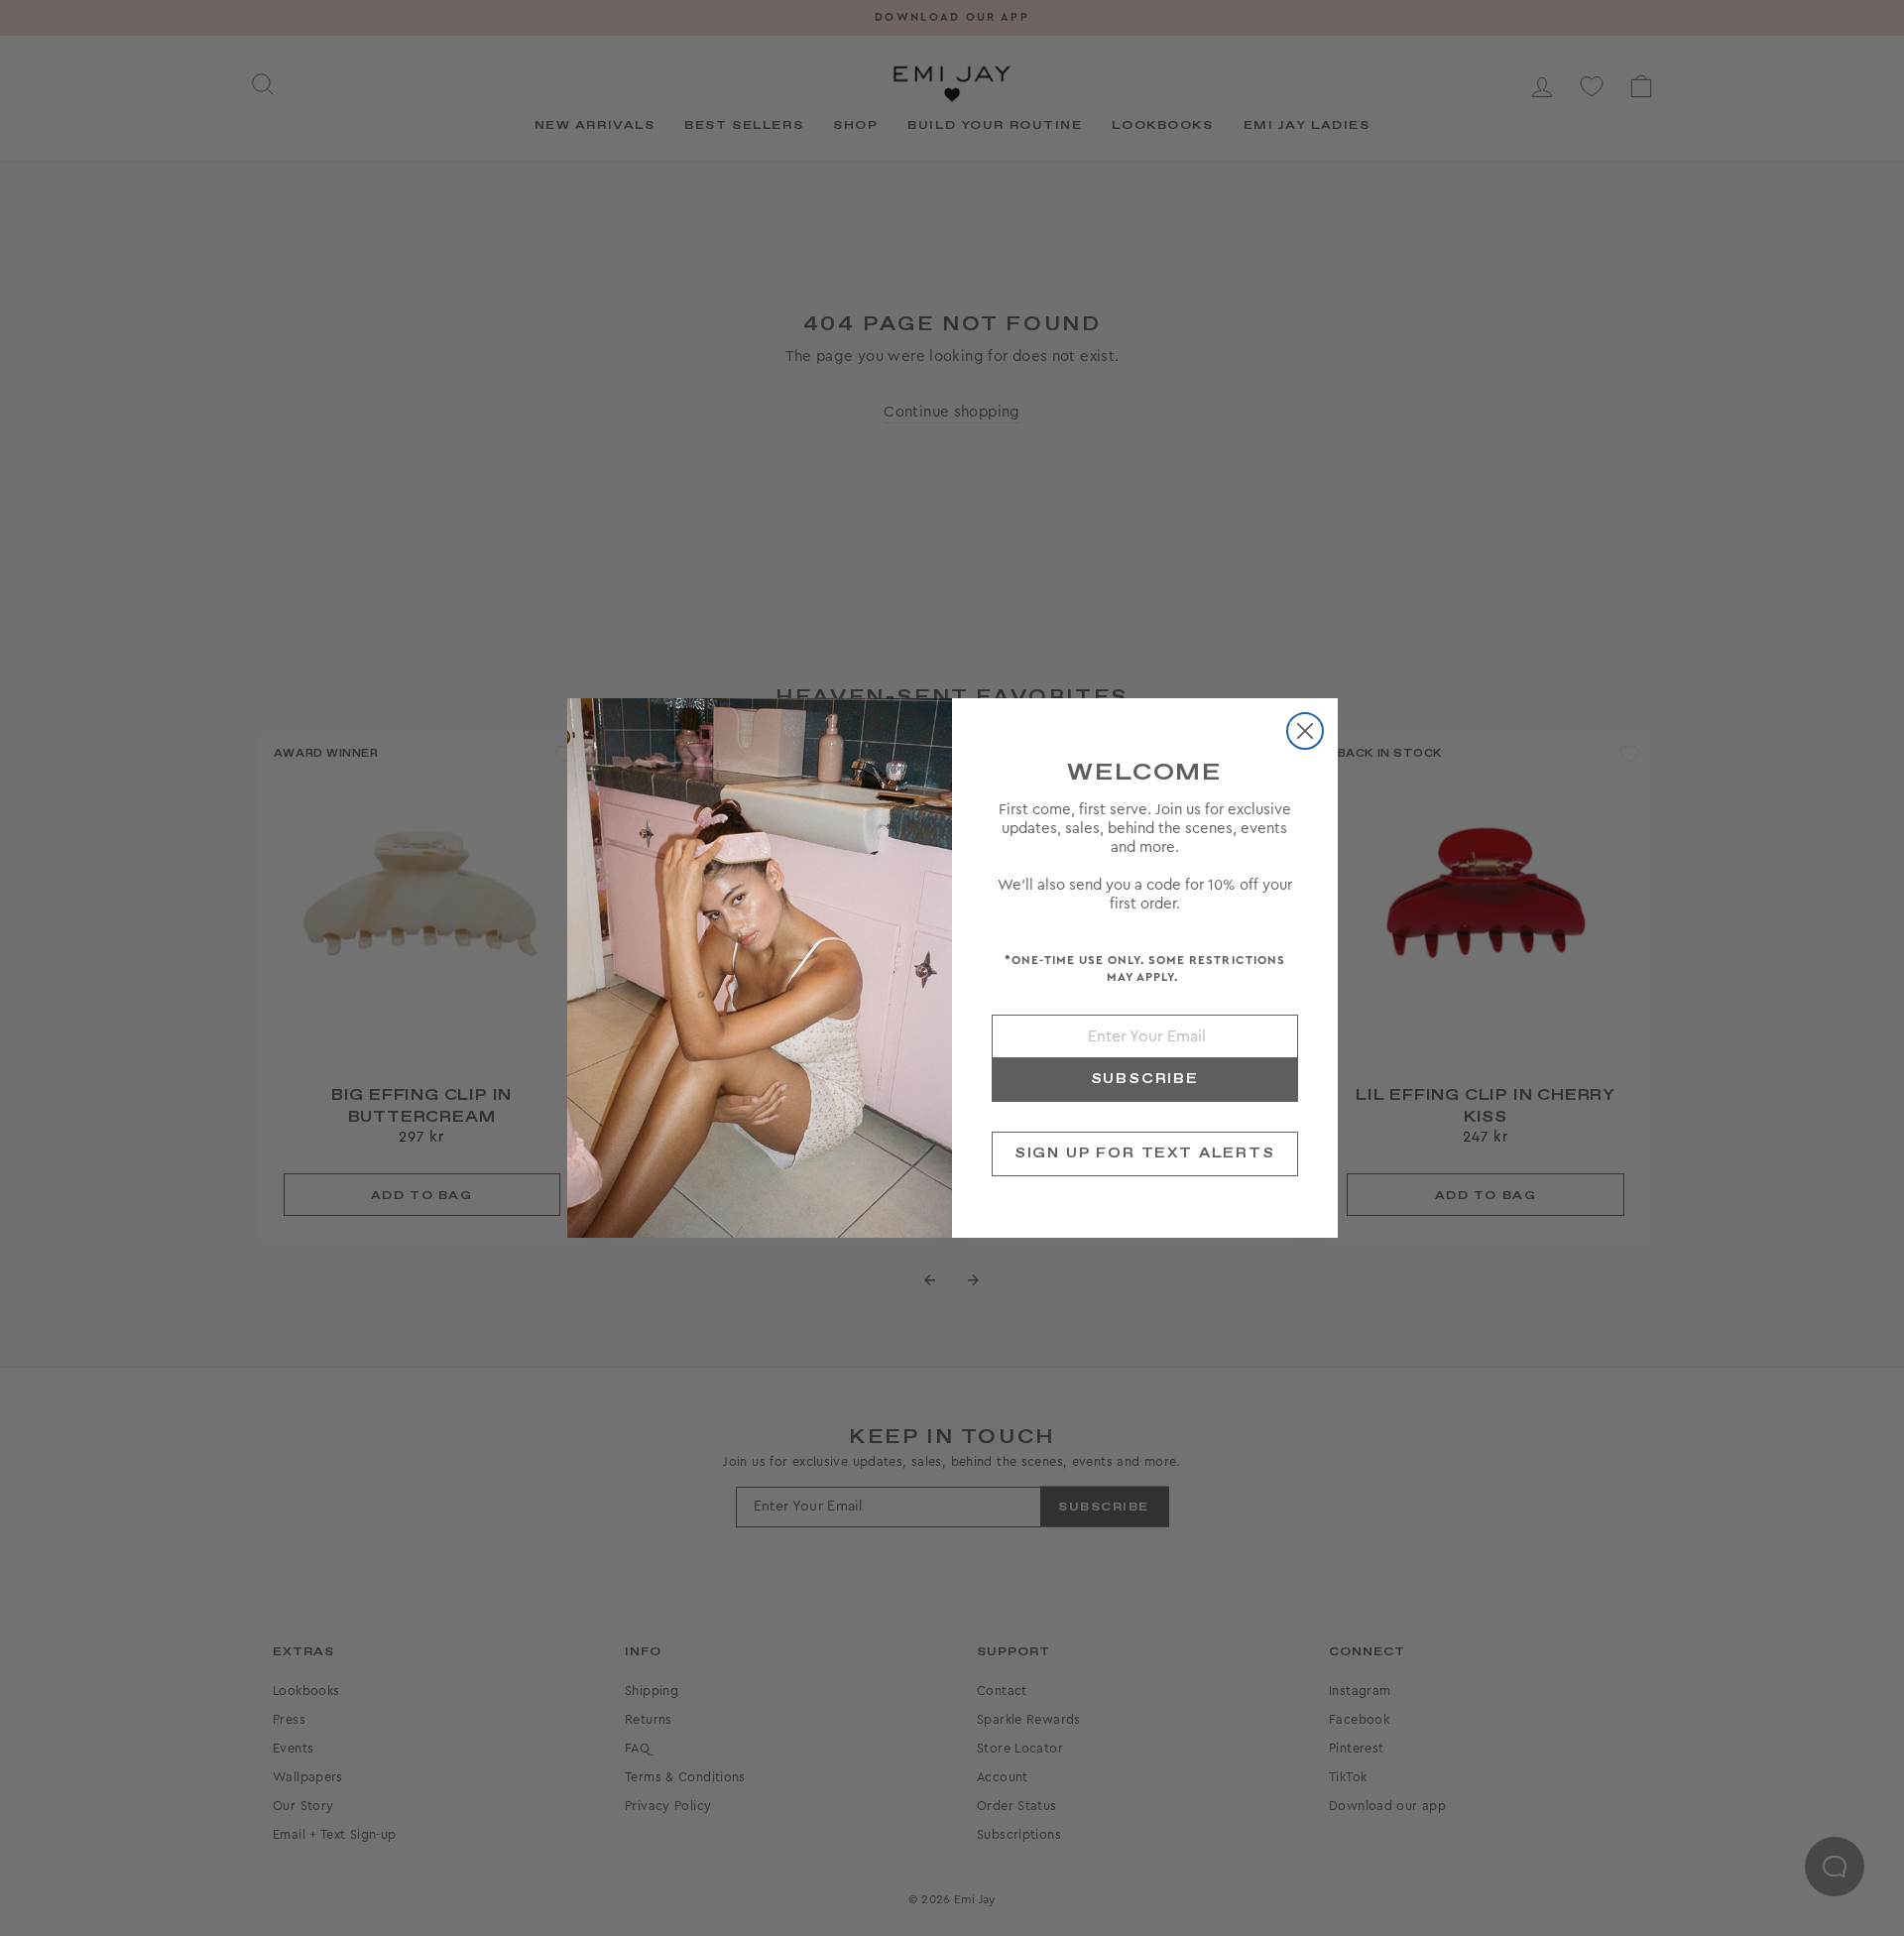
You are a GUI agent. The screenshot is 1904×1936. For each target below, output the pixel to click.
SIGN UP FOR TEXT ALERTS (1145, 1153)
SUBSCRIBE (1145, 1079)
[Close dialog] (1305, 731)
